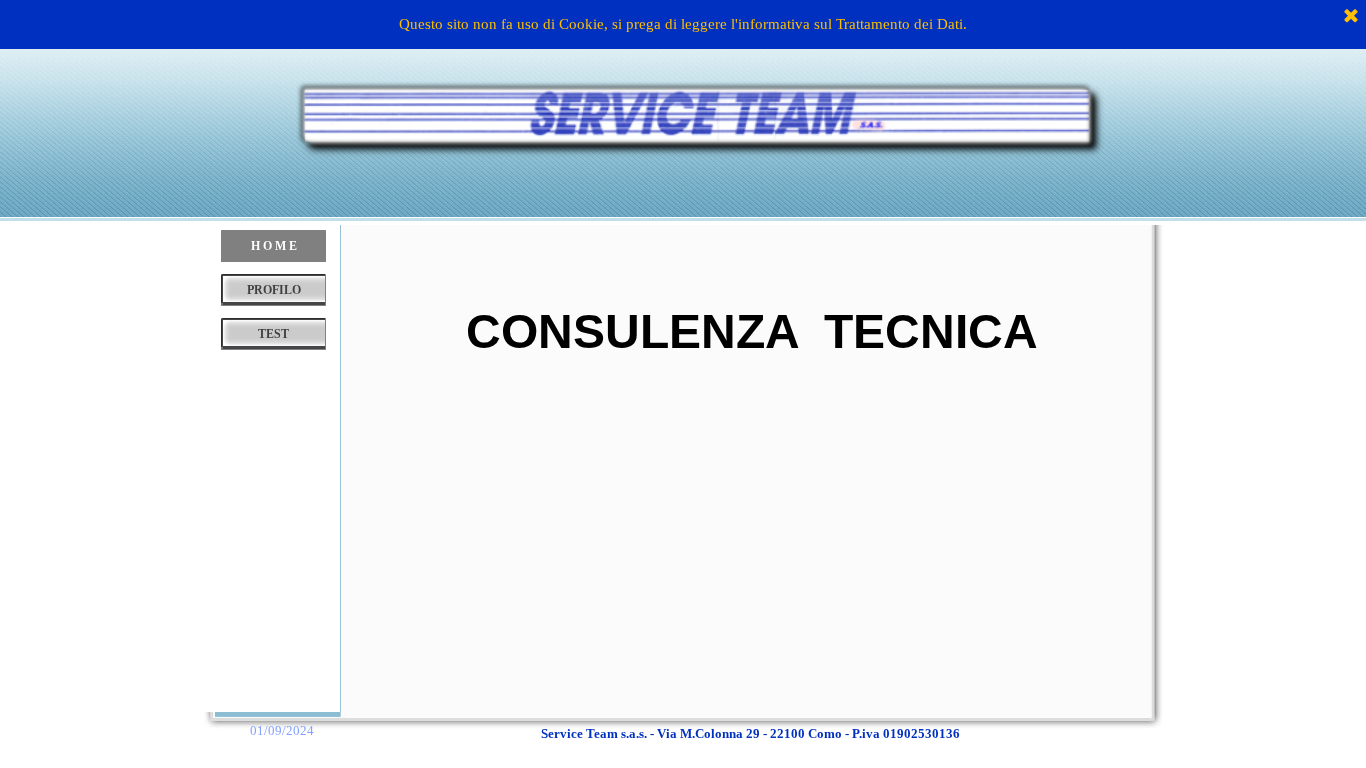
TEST (273, 334)
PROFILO (274, 290)
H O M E (274, 246)
